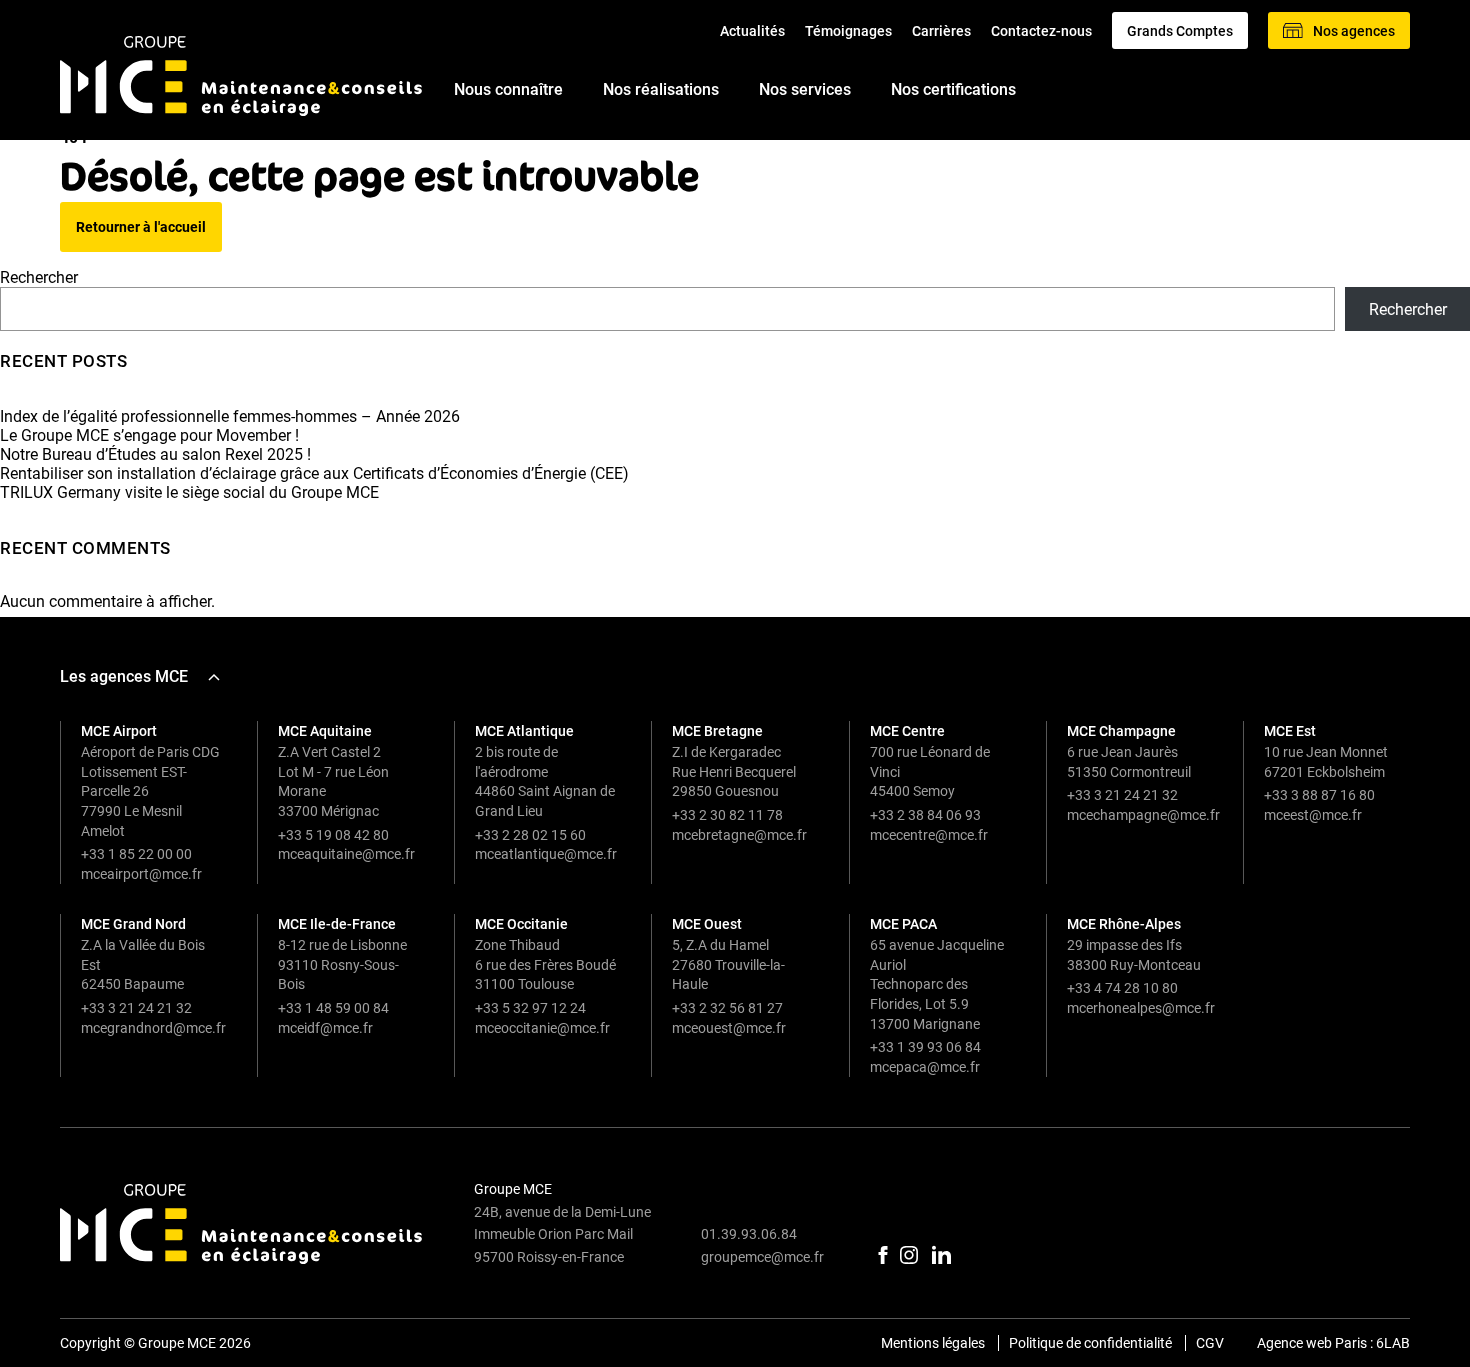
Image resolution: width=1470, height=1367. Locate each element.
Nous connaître (508, 90)
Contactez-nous (1041, 31)
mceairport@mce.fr (141, 874)
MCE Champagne (1121, 731)
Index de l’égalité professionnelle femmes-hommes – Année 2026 (230, 416)
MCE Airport (119, 731)
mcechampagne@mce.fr (1143, 815)
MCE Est (1290, 731)
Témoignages (848, 31)
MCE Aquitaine (325, 731)
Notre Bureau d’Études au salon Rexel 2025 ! (155, 454)
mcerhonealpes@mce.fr (1141, 1008)
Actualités (752, 31)
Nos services (805, 90)
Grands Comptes (1180, 31)
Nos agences (1354, 31)
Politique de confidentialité (1090, 1343)
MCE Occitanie (521, 924)
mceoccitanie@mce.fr (542, 1028)
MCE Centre (907, 731)
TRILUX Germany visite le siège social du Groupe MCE (189, 492)
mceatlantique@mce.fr (546, 854)
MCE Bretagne (717, 731)
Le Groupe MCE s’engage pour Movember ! (149, 435)
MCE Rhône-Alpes (1124, 924)
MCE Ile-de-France (337, 924)
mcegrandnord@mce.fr (153, 1028)
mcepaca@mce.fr (925, 1067)
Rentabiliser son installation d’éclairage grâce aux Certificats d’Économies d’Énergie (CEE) (314, 473)
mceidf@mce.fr (325, 1028)
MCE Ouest (707, 924)
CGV (1210, 1343)
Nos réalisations (661, 90)
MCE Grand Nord (133, 924)
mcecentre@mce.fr (929, 835)
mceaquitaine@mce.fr (346, 854)
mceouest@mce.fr (729, 1028)
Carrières (941, 31)
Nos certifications (953, 90)
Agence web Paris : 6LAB (1333, 1343)
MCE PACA (903, 924)
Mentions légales (933, 1343)
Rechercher (39, 277)
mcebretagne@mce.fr (739, 835)
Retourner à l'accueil (141, 227)
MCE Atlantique (524, 731)
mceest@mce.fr (1313, 815)
